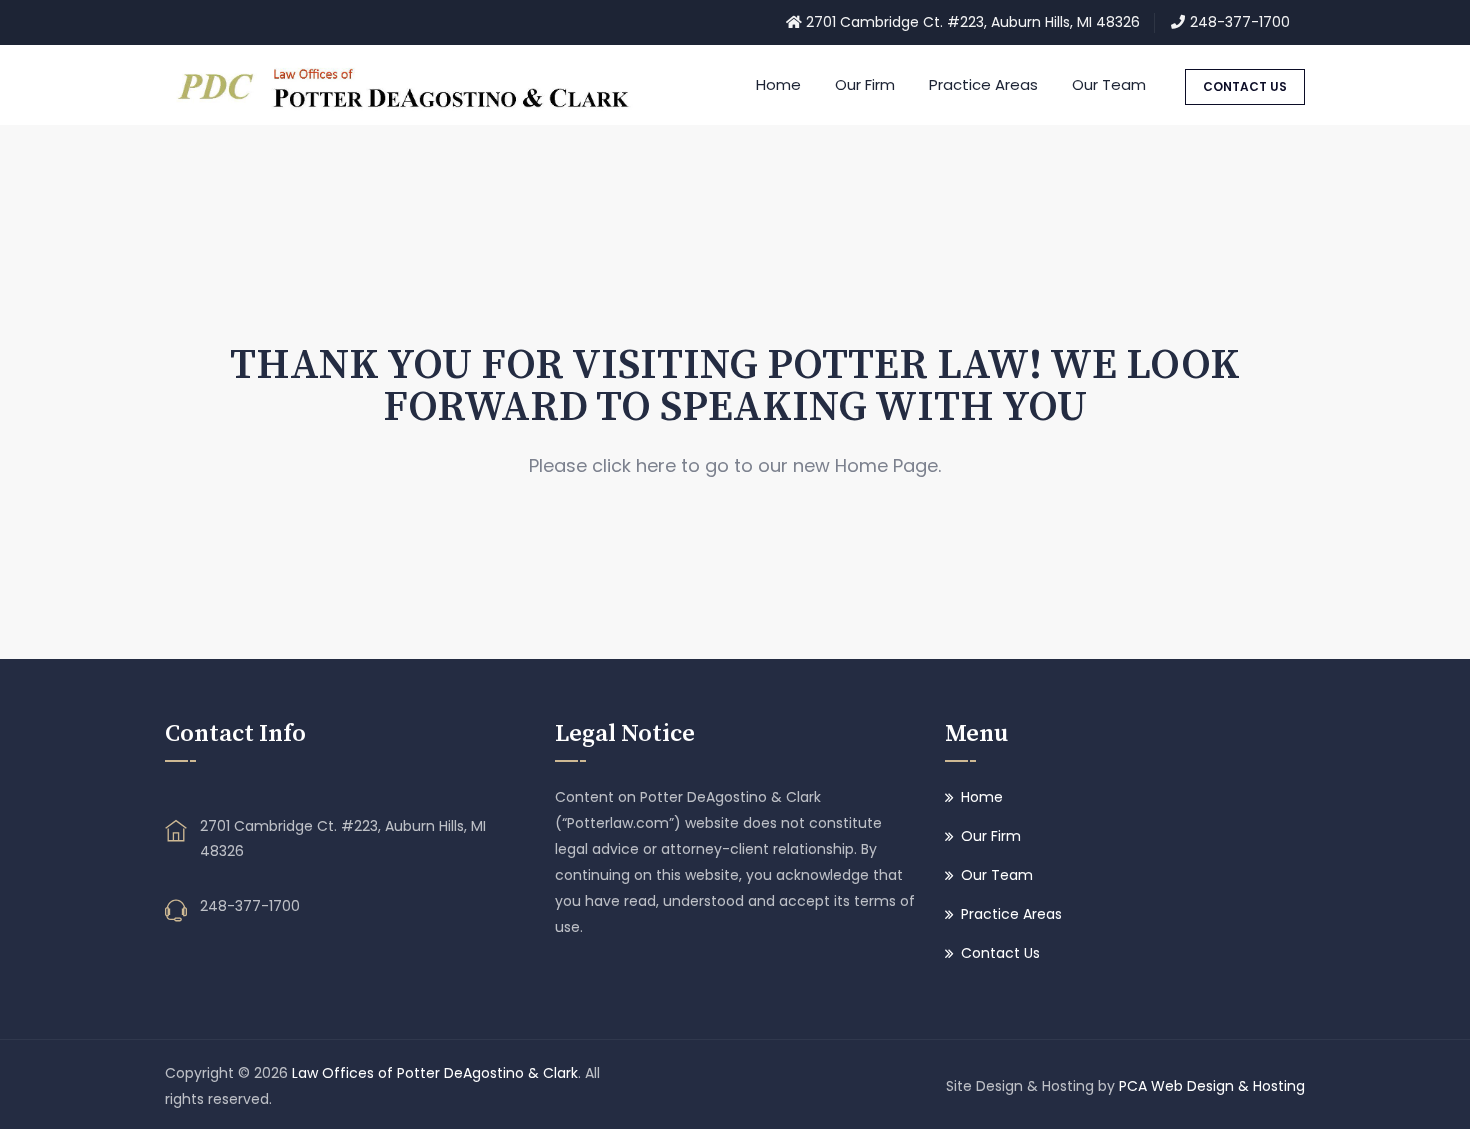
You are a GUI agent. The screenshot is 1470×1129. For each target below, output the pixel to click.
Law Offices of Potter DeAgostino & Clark (435, 1073)
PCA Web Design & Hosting (1212, 1086)
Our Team (1109, 84)
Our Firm (865, 84)
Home (778, 84)
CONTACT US (1245, 86)
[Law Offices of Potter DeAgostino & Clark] (409, 85)
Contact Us (1000, 953)
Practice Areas (983, 84)
